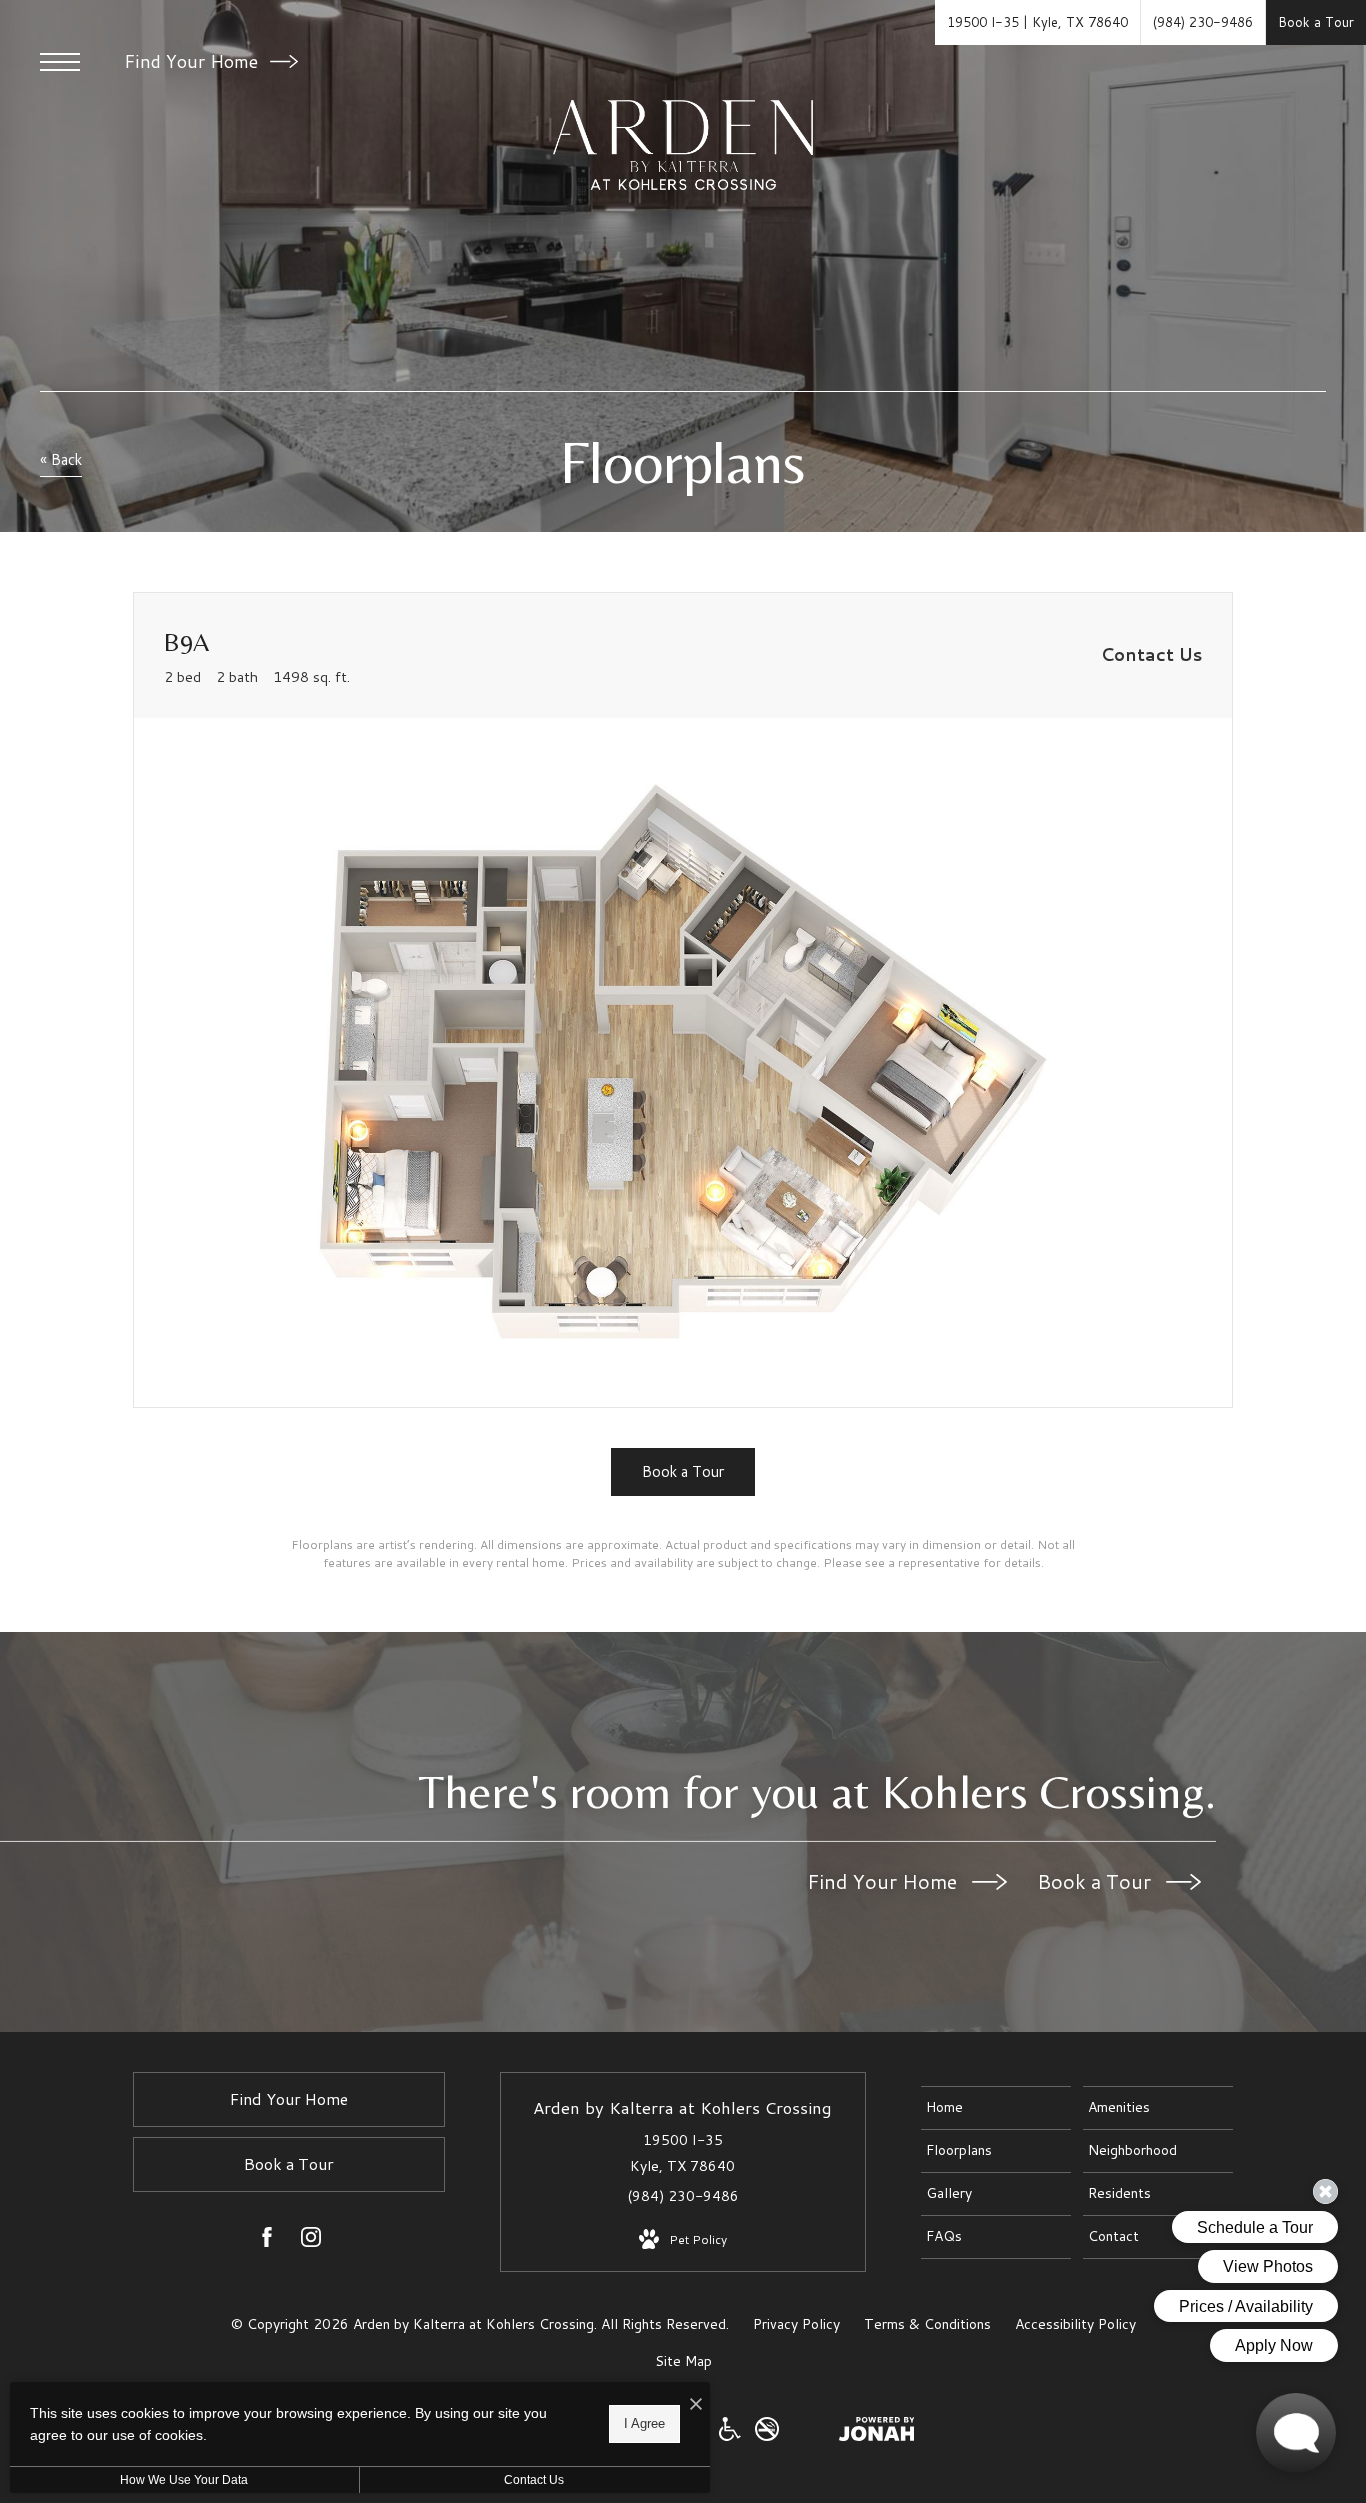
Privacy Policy (796, 2324)
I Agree (644, 2423)
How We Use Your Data (184, 2480)
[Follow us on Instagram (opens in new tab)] (311, 2241)
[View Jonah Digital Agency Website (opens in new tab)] (877, 2433)
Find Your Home (193, 61)
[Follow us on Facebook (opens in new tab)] (267, 2241)
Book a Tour (1096, 1881)
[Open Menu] (60, 62)
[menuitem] (996, 2108)
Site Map (683, 2361)
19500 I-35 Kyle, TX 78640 (682, 2152)
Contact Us (534, 2480)
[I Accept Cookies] (696, 2404)
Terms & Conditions (927, 2324)
